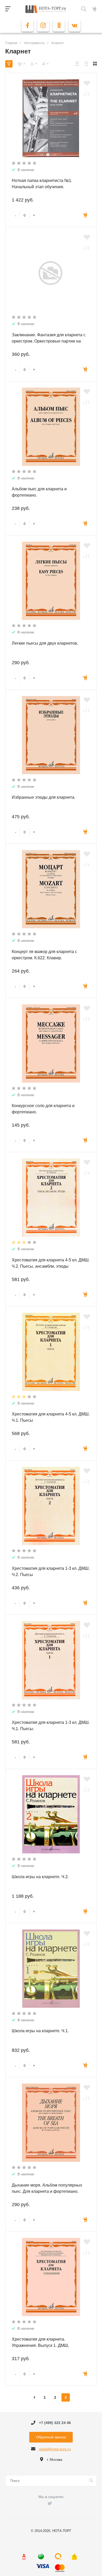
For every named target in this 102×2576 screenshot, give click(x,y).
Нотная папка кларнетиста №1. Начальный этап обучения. (42, 184)
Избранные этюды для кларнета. (44, 797)
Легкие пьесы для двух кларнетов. (45, 643)
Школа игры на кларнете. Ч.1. (40, 2031)
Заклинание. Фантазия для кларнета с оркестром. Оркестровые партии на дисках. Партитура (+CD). (49, 341)
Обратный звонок (51, 2437)
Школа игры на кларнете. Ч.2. (40, 1877)
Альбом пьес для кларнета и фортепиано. (39, 492)
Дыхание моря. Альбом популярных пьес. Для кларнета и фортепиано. (47, 2188)
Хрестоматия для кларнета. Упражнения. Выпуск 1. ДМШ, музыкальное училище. (40, 2345)
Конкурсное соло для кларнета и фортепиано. (43, 1109)
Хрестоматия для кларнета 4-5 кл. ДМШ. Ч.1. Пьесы (51, 1417)
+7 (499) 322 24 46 (55, 2423)
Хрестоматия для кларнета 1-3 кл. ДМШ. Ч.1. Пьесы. (51, 1726)
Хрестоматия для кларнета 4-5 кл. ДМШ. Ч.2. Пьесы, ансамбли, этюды (51, 1263)
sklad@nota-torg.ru (55, 2449)
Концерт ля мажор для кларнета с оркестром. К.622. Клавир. (44, 955)
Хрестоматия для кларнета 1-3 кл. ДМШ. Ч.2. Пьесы (51, 1571)
